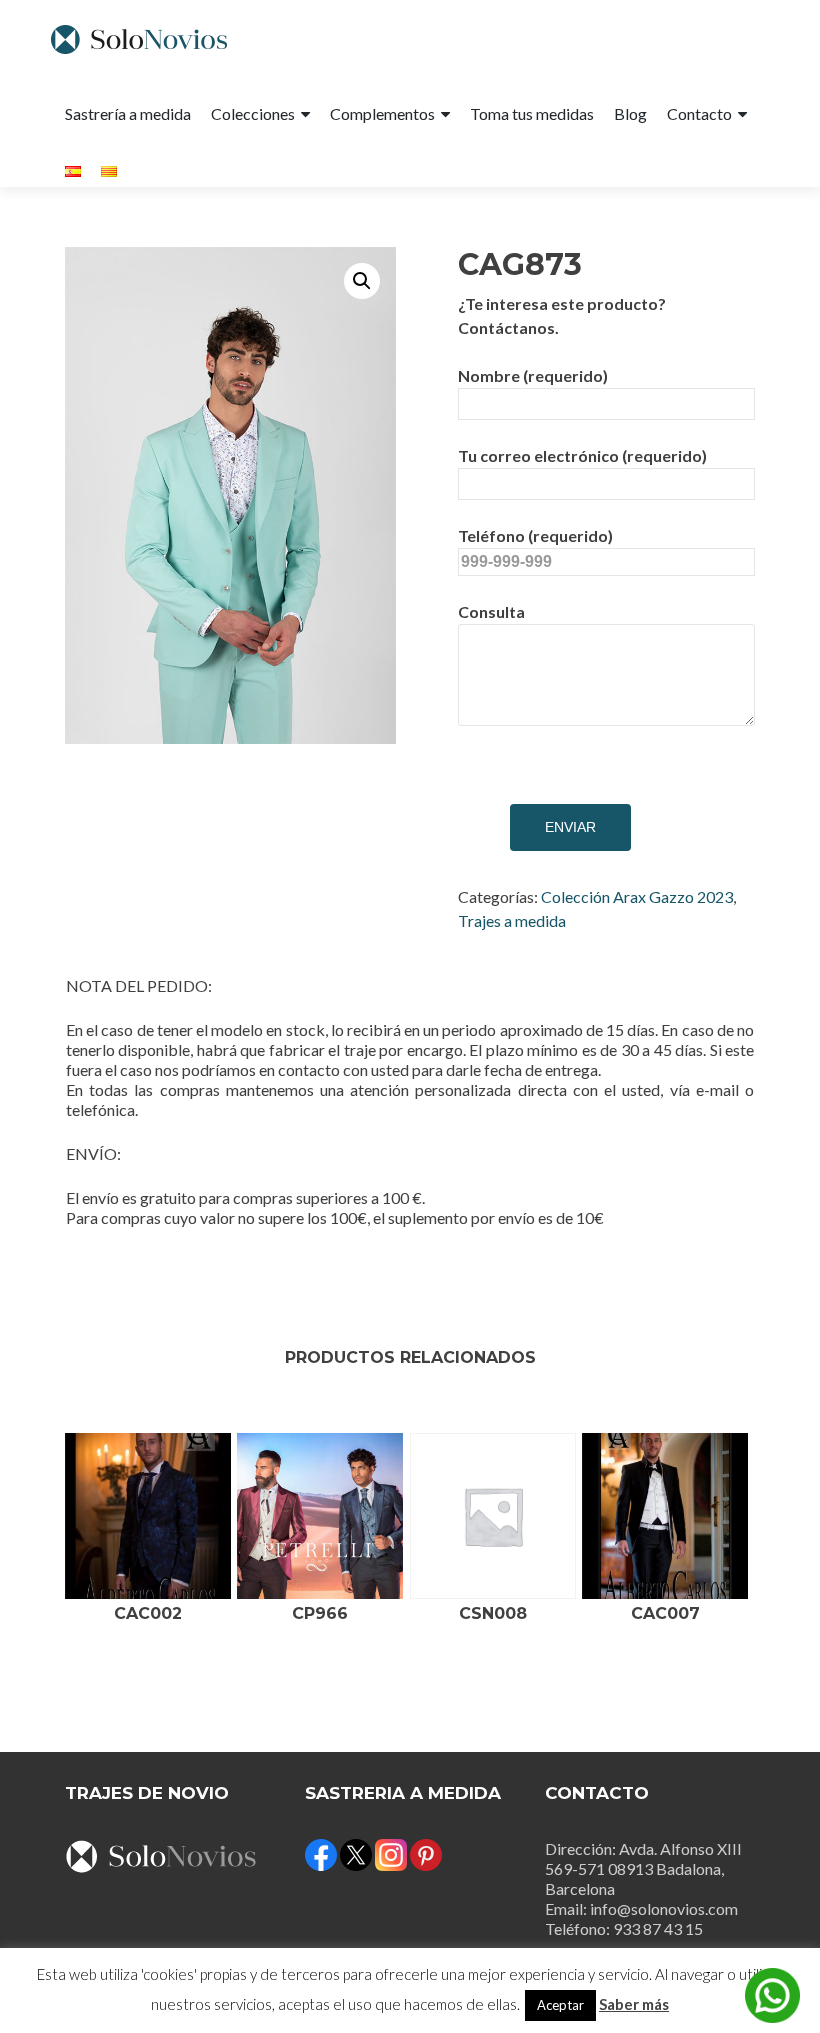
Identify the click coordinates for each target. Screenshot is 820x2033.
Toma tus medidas (532, 113)
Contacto (699, 113)
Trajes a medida (512, 920)
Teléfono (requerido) (535, 535)
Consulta (491, 611)
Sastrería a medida (128, 113)
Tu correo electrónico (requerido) (582, 455)
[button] (362, 281)
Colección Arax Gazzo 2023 (637, 896)
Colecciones (253, 113)
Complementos (382, 113)
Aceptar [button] (560, 2005)
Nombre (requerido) (533, 375)
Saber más (634, 2004)
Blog (630, 113)
